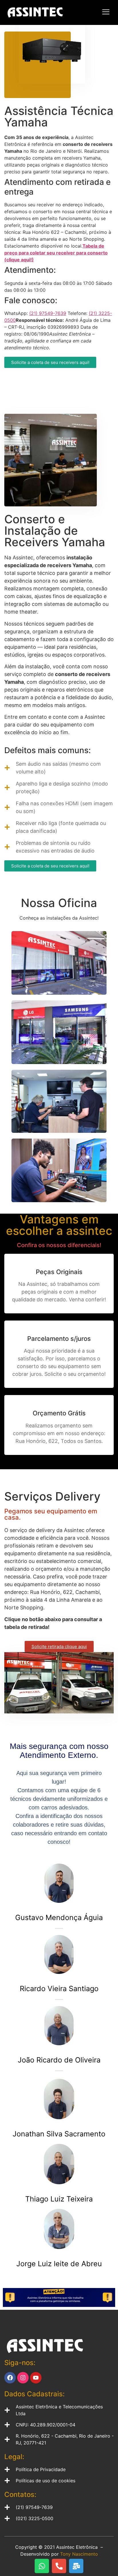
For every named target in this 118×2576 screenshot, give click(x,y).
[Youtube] (36, 2378)
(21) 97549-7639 (48, 313)
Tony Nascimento (79, 2554)
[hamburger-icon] (106, 12)
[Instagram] (23, 2378)
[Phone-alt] (59, 2566)
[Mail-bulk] (76, 2566)
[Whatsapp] (42, 2566)
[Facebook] (10, 2378)
